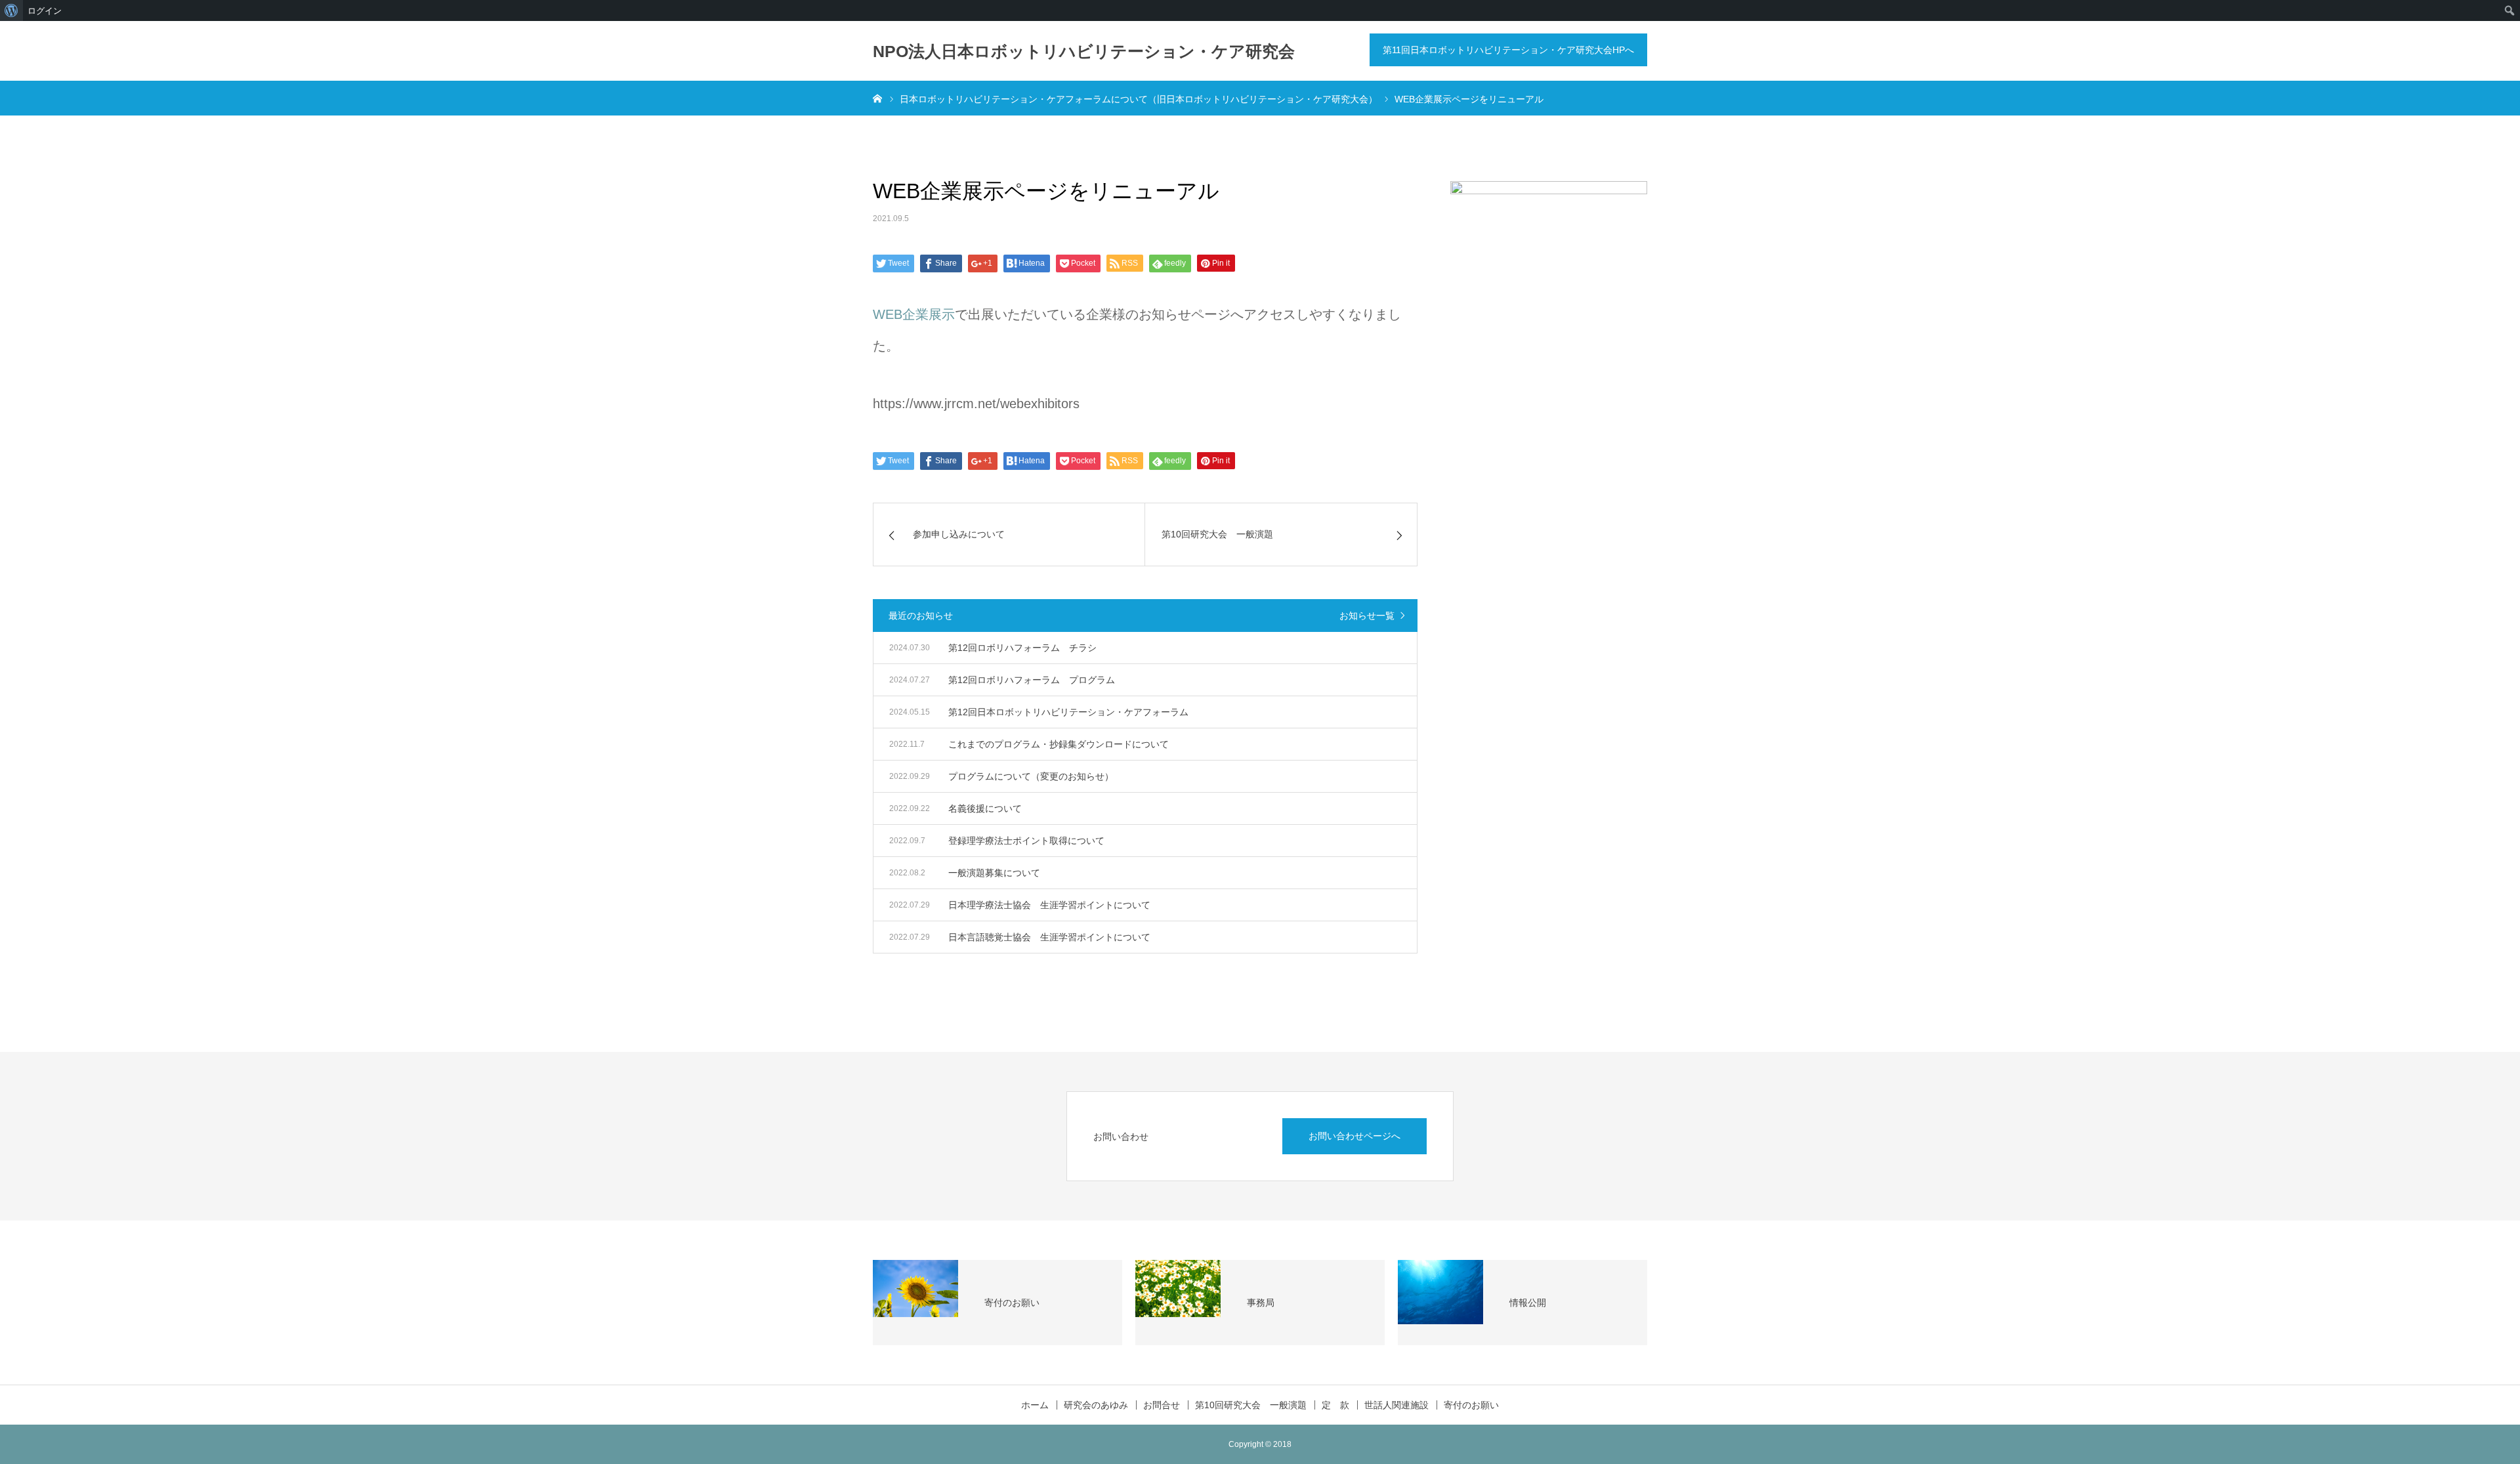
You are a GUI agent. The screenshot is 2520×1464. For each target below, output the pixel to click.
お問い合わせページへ (1354, 1136)
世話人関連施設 (1396, 1405)
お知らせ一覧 (1367, 616)
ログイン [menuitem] (45, 10)
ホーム (1035, 1405)
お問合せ (1162, 1405)
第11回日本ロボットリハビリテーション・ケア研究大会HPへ (1508, 50)
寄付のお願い (1471, 1405)
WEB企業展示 (914, 314)
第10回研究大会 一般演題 (1251, 1405)
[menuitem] (11, 10)
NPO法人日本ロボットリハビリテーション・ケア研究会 (1084, 51)
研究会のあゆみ (1096, 1405)
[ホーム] (877, 98)
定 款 (1335, 1405)
